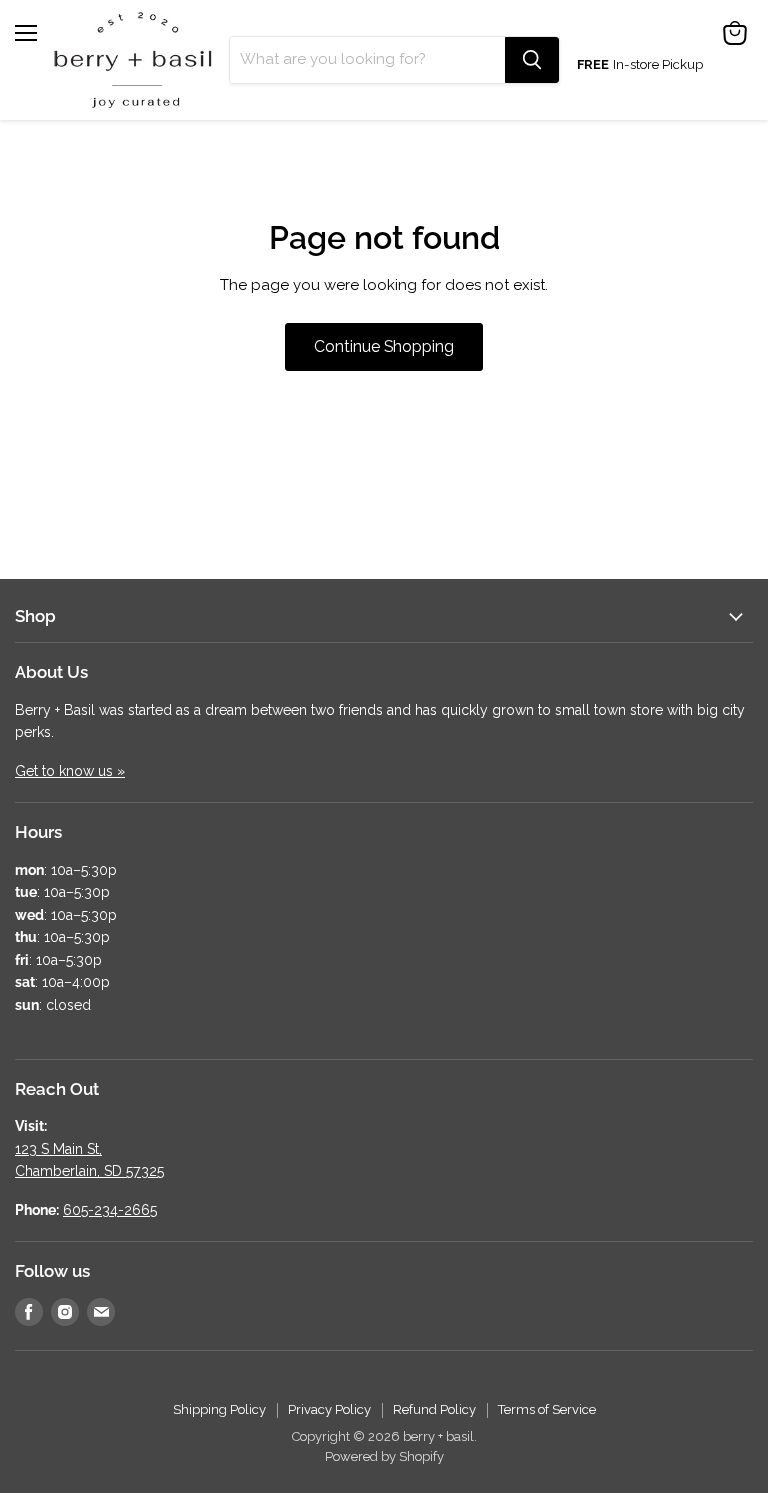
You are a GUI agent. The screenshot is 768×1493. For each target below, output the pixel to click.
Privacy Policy (329, 1409)
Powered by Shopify (384, 1456)
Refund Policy (434, 1409)
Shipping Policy (219, 1409)
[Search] (532, 60)
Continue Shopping (384, 346)
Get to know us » (70, 771)
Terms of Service (547, 1409)
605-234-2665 (110, 1210)
